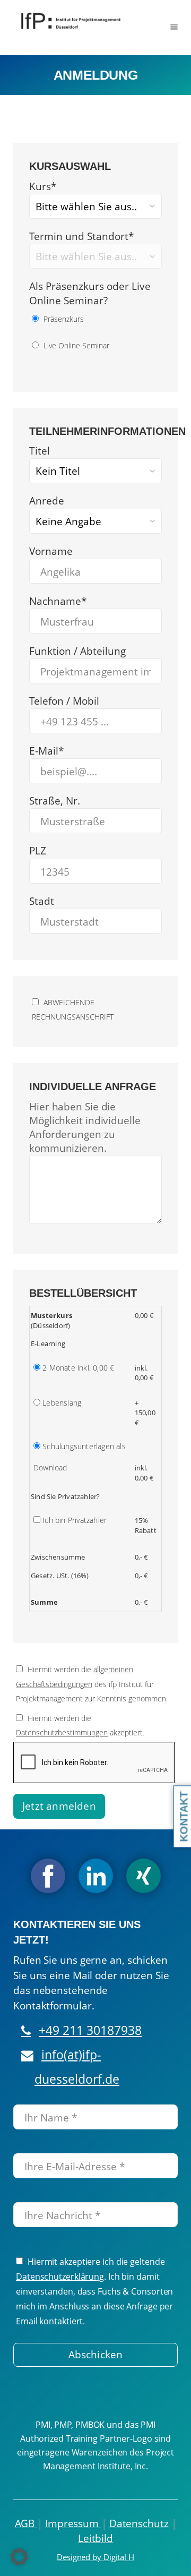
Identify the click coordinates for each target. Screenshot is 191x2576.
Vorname (51, 551)
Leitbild (95, 2538)
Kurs (43, 186)
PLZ (38, 851)
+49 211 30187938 (90, 2030)
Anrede (47, 501)
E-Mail (46, 751)
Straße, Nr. (55, 801)
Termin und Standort (81, 236)
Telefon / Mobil (64, 701)
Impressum (73, 2523)
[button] (19, 2557)
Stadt (42, 901)
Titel (40, 451)
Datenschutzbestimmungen (62, 1732)
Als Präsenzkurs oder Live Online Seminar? (90, 293)
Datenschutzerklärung (60, 2277)
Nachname (58, 601)
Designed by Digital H (95, 2557)
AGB (26, 2523)
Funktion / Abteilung (77, 651)
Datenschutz (139, 2523)
